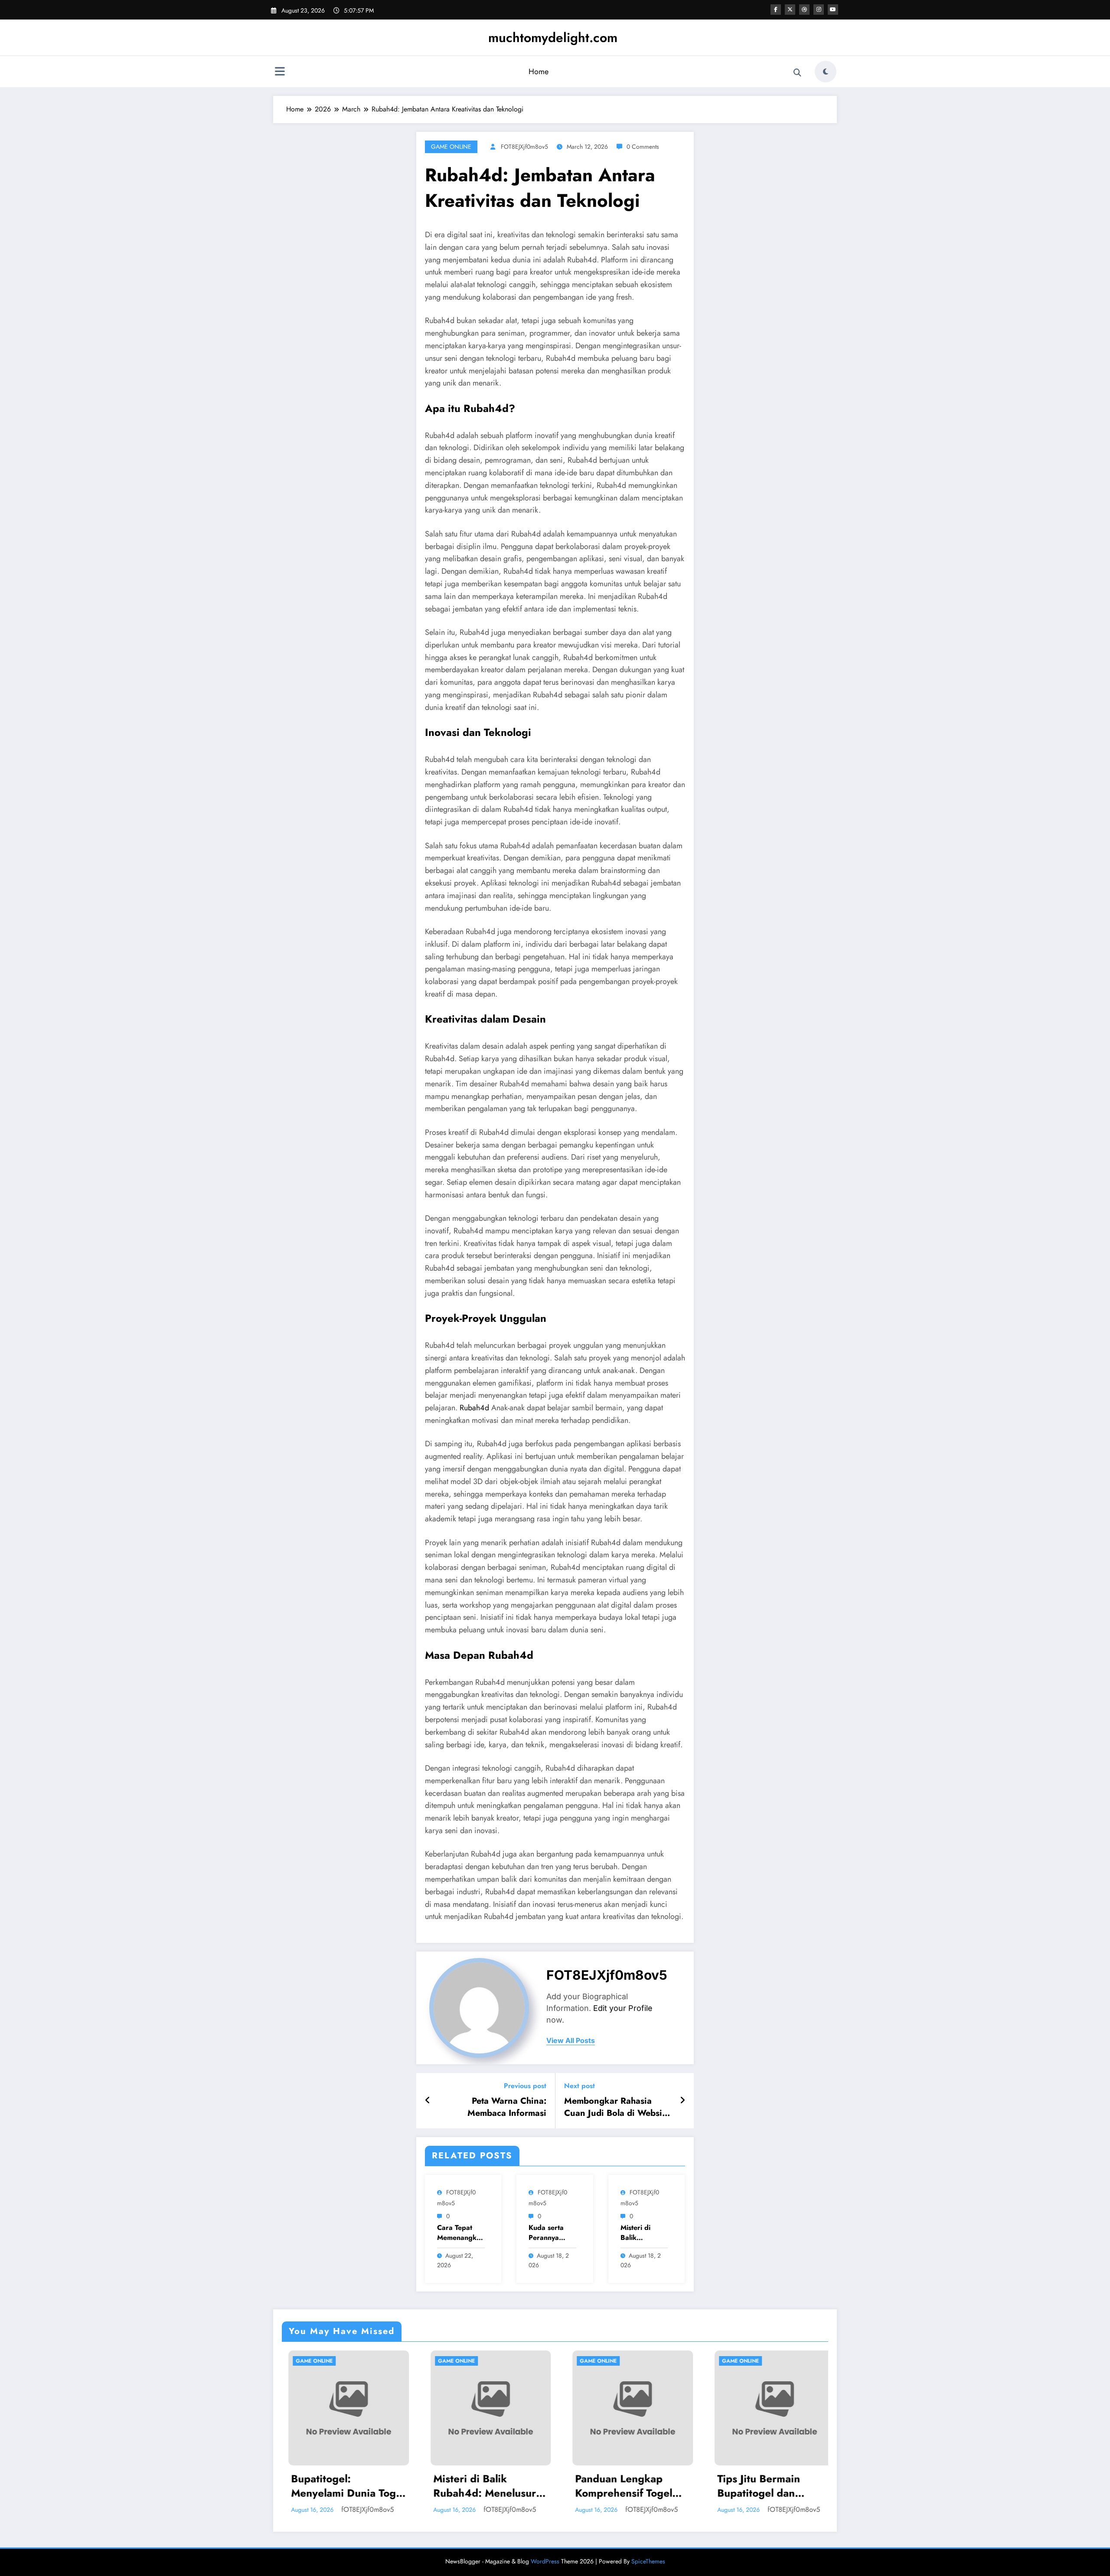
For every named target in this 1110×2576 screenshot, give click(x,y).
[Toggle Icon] (280, 72)
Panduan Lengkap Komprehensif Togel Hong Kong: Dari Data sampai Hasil (481, 2486)
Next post (579, 2086)
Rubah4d (474, 1408)
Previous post (525, 2086)
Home (539, 72)
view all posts (571, 2041)
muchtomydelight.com (553, 38)
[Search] (797, 73)
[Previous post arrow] (428, 2101)
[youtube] (833, 10)
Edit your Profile (623, 2008)
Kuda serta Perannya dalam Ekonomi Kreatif (546, 2233)
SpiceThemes (648, 2561)
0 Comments (643, 147)
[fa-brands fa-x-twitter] (790, 10)
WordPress (545, 2561)
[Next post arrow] (682, 2101)
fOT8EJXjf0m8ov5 (524, 147)
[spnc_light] (826, 72)
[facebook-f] (776, 10)
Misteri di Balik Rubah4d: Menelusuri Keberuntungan (338, 2486)
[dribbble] (804, 10)
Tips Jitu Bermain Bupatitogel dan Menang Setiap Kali (617, 2486)
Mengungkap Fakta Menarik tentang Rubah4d (757, 2486)
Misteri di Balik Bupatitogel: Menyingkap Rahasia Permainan (640, 2233)
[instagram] (819, 10)
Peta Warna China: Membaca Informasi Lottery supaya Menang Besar (499, 2107)
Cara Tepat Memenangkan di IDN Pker (461, 2233)
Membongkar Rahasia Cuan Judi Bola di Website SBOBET (617, 2107)
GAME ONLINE (451, 147)
